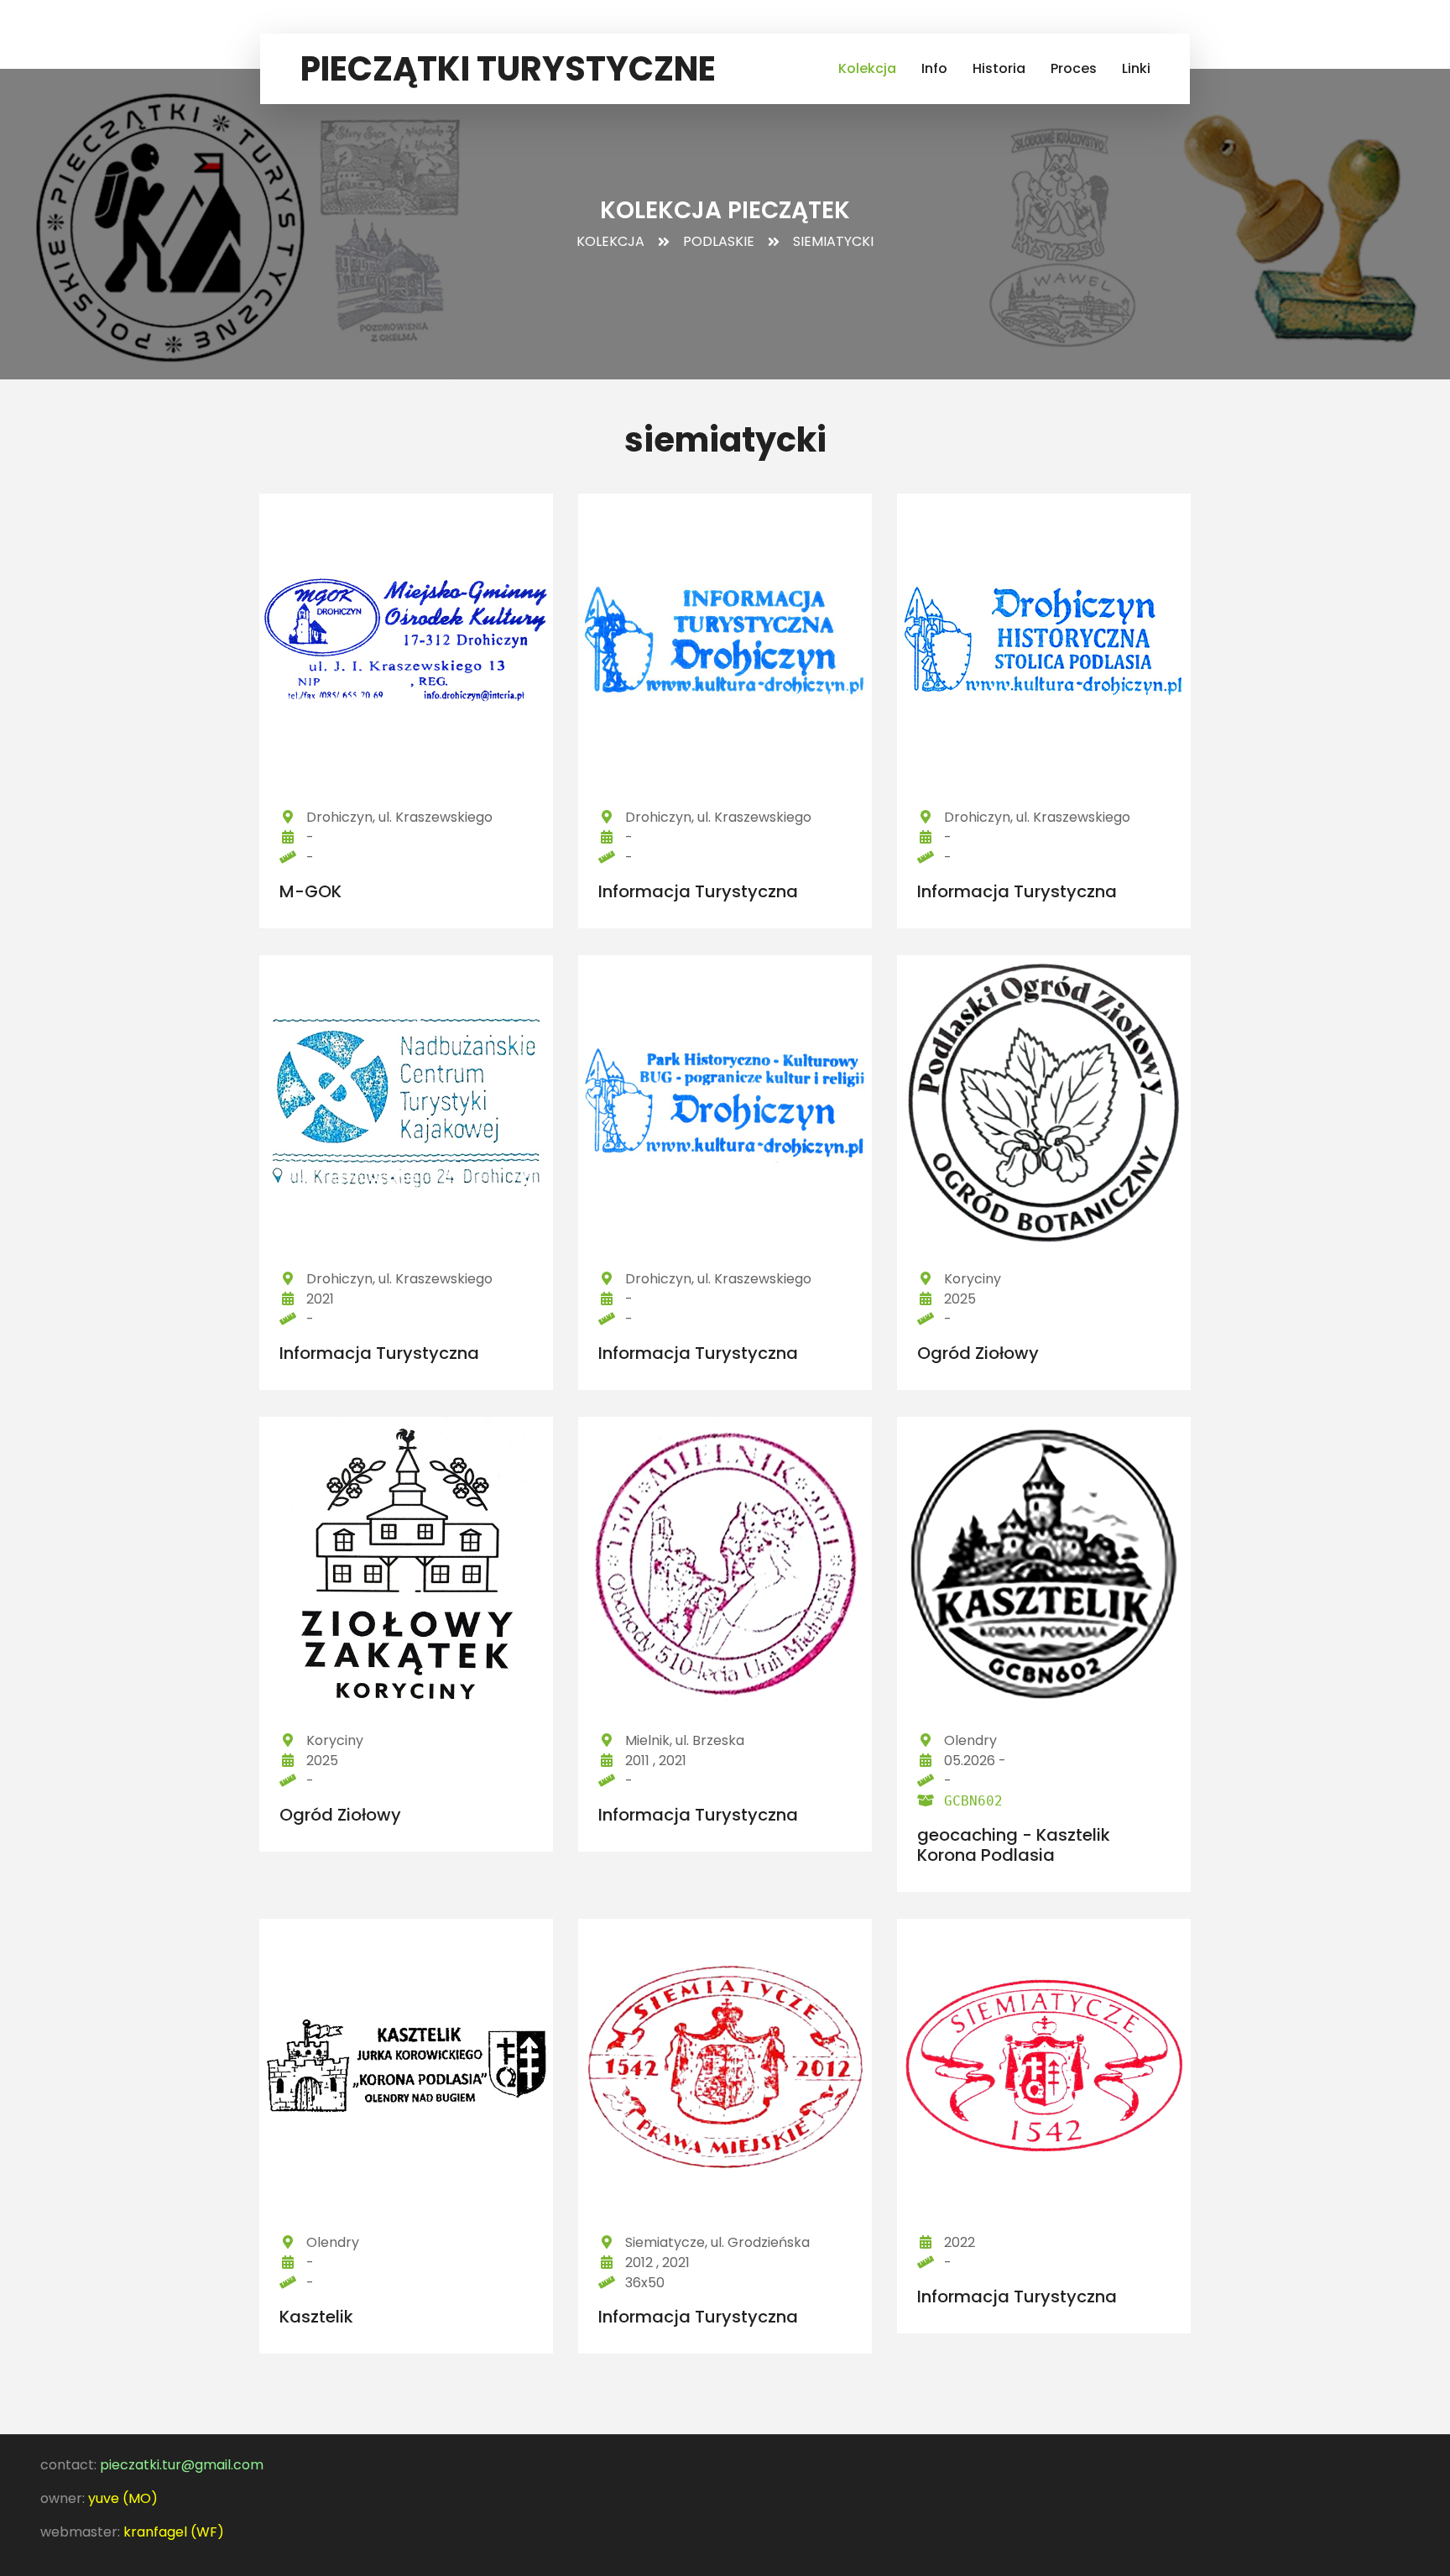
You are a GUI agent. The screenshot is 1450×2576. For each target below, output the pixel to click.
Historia (999, 68)
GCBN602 (973, 1801)
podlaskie (719, 241)
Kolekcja (867, 68)
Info (934, 68)
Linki (1136, 68)
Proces (1074, 68)
